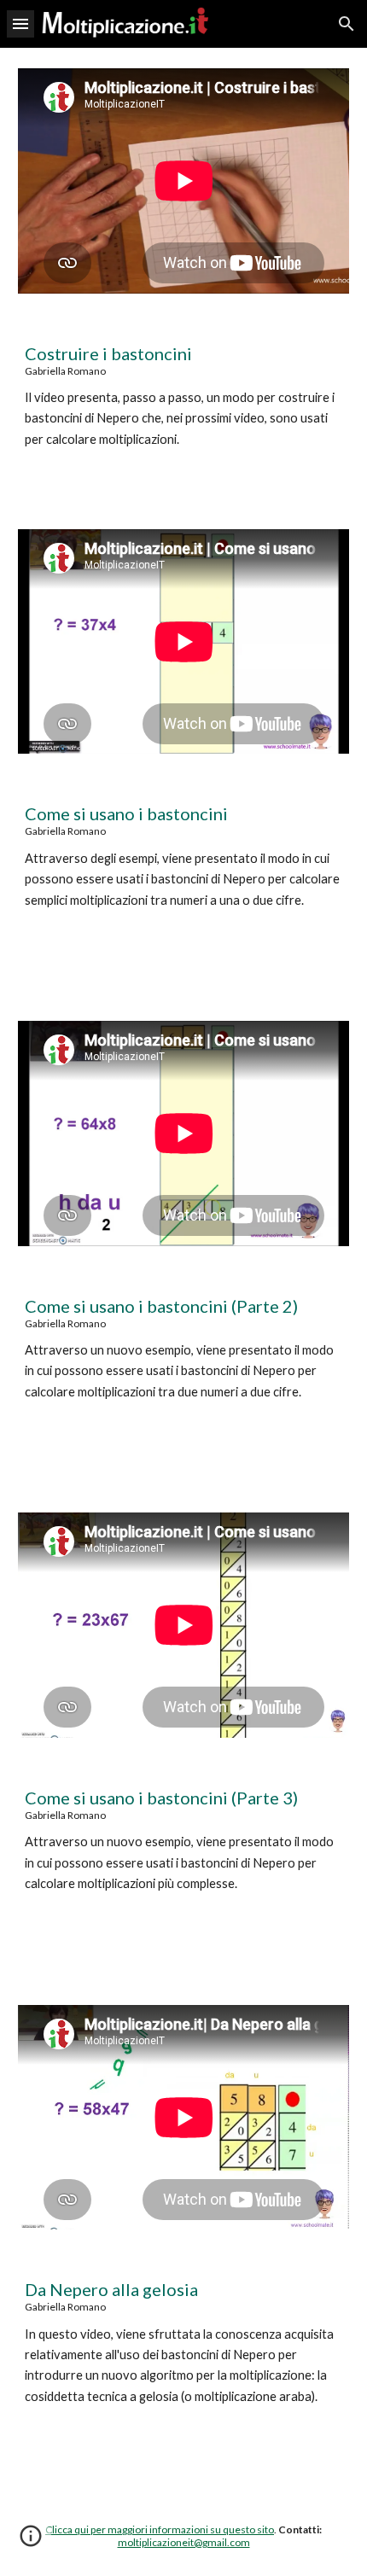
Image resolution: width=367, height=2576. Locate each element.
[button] (20, 23)
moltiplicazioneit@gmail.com (184, 2542)
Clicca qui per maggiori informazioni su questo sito (160, 2529)
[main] (184, 411)
